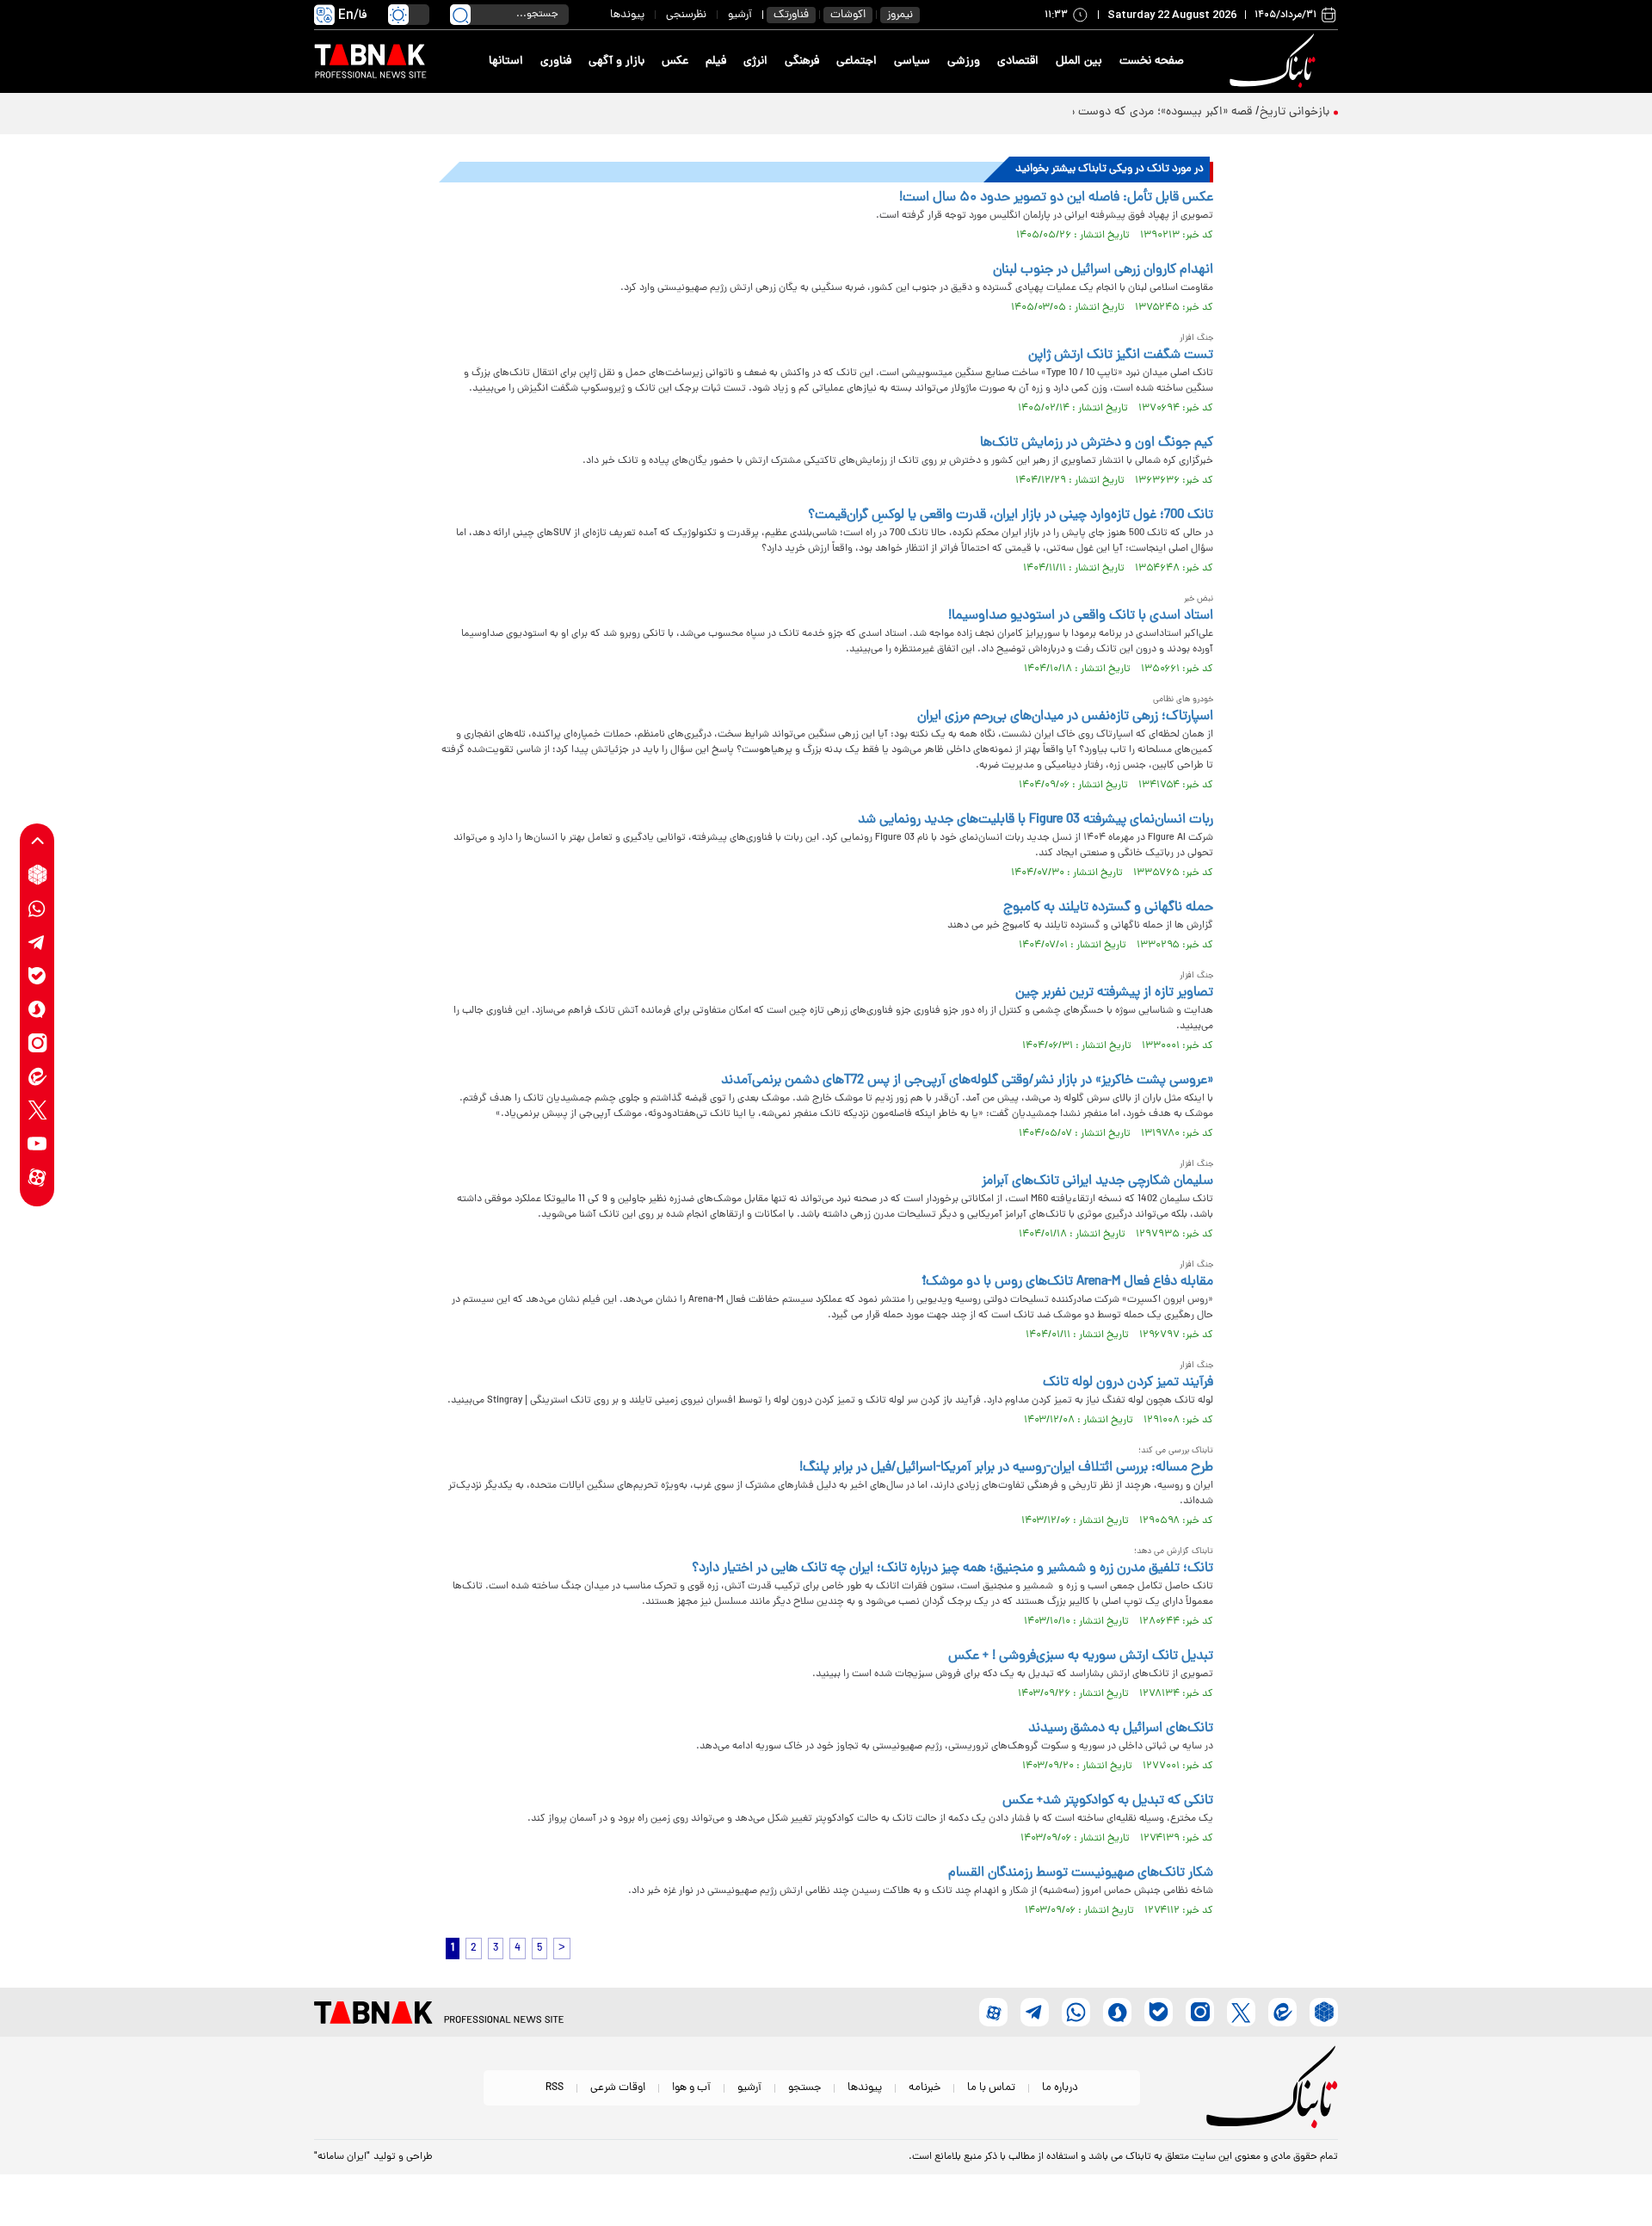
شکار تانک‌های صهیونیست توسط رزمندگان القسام (1081, 1873)
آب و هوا (691, 2088)
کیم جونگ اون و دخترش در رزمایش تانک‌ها (1097, 443)
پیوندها (627, 15)
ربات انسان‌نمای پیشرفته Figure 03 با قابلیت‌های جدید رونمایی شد (1036, 820)
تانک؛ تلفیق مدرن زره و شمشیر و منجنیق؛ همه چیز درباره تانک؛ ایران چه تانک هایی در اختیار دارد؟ (952, 1569)
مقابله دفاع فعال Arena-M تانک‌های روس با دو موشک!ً (1068, 1282)
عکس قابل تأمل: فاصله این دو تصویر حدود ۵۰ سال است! (1056, 198)
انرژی (755, 62)
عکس (675, 62)
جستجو (804, 2088)
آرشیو (740, 15)
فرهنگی (802, 62)
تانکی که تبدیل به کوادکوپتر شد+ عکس (1108, 1801)
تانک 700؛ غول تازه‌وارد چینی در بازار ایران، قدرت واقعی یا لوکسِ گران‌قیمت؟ (1011, 515)
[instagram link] (37, 1042)
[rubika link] (37, 875)
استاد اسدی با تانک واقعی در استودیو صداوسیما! (1081, 616)
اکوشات (848, 15)
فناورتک (791, 15)
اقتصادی (1018, 62)
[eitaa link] (37, 1076)
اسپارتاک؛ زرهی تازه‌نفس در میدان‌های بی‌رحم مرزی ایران (1065, 717)
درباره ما (1060, 2088)
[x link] (37, 1110)
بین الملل (1079, 62)
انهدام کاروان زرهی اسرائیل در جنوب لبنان (1103, 270)
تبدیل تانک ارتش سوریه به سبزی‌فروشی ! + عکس (1081, 1656)
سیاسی (912, 62)
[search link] (460, 15)
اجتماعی (857, 62)
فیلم (716, 62)
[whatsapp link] (37, 908)
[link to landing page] (1275, 62)
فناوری (556, 62)
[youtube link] (37, 1143)
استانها (506, 62)
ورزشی (964, 62)
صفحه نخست (1152, 62)
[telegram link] (37, 942)
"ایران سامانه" (342, 2157)
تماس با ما (991, 2088)
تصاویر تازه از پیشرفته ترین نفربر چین (1114, 993)
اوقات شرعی (618, 2088)
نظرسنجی (686, 15)
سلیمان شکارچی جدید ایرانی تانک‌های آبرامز (1097, 1181)
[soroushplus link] (37, 1009)
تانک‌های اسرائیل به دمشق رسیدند (1121, 1729)
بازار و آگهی (616, 62)
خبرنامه (925, 2088)
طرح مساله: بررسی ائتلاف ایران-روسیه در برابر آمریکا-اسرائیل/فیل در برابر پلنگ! (1006, 1468)
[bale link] (37, 975)
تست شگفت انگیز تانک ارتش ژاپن (1121, 355)
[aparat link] (37, 1177)
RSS (555, 2088)
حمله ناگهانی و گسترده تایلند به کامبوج (1108, 908)
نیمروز (900, 15)
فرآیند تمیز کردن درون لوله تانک (1128, 1383)
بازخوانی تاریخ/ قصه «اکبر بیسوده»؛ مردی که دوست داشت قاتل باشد (1161, 112)
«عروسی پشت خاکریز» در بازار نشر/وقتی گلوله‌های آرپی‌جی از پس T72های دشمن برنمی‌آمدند (967, 1081)
